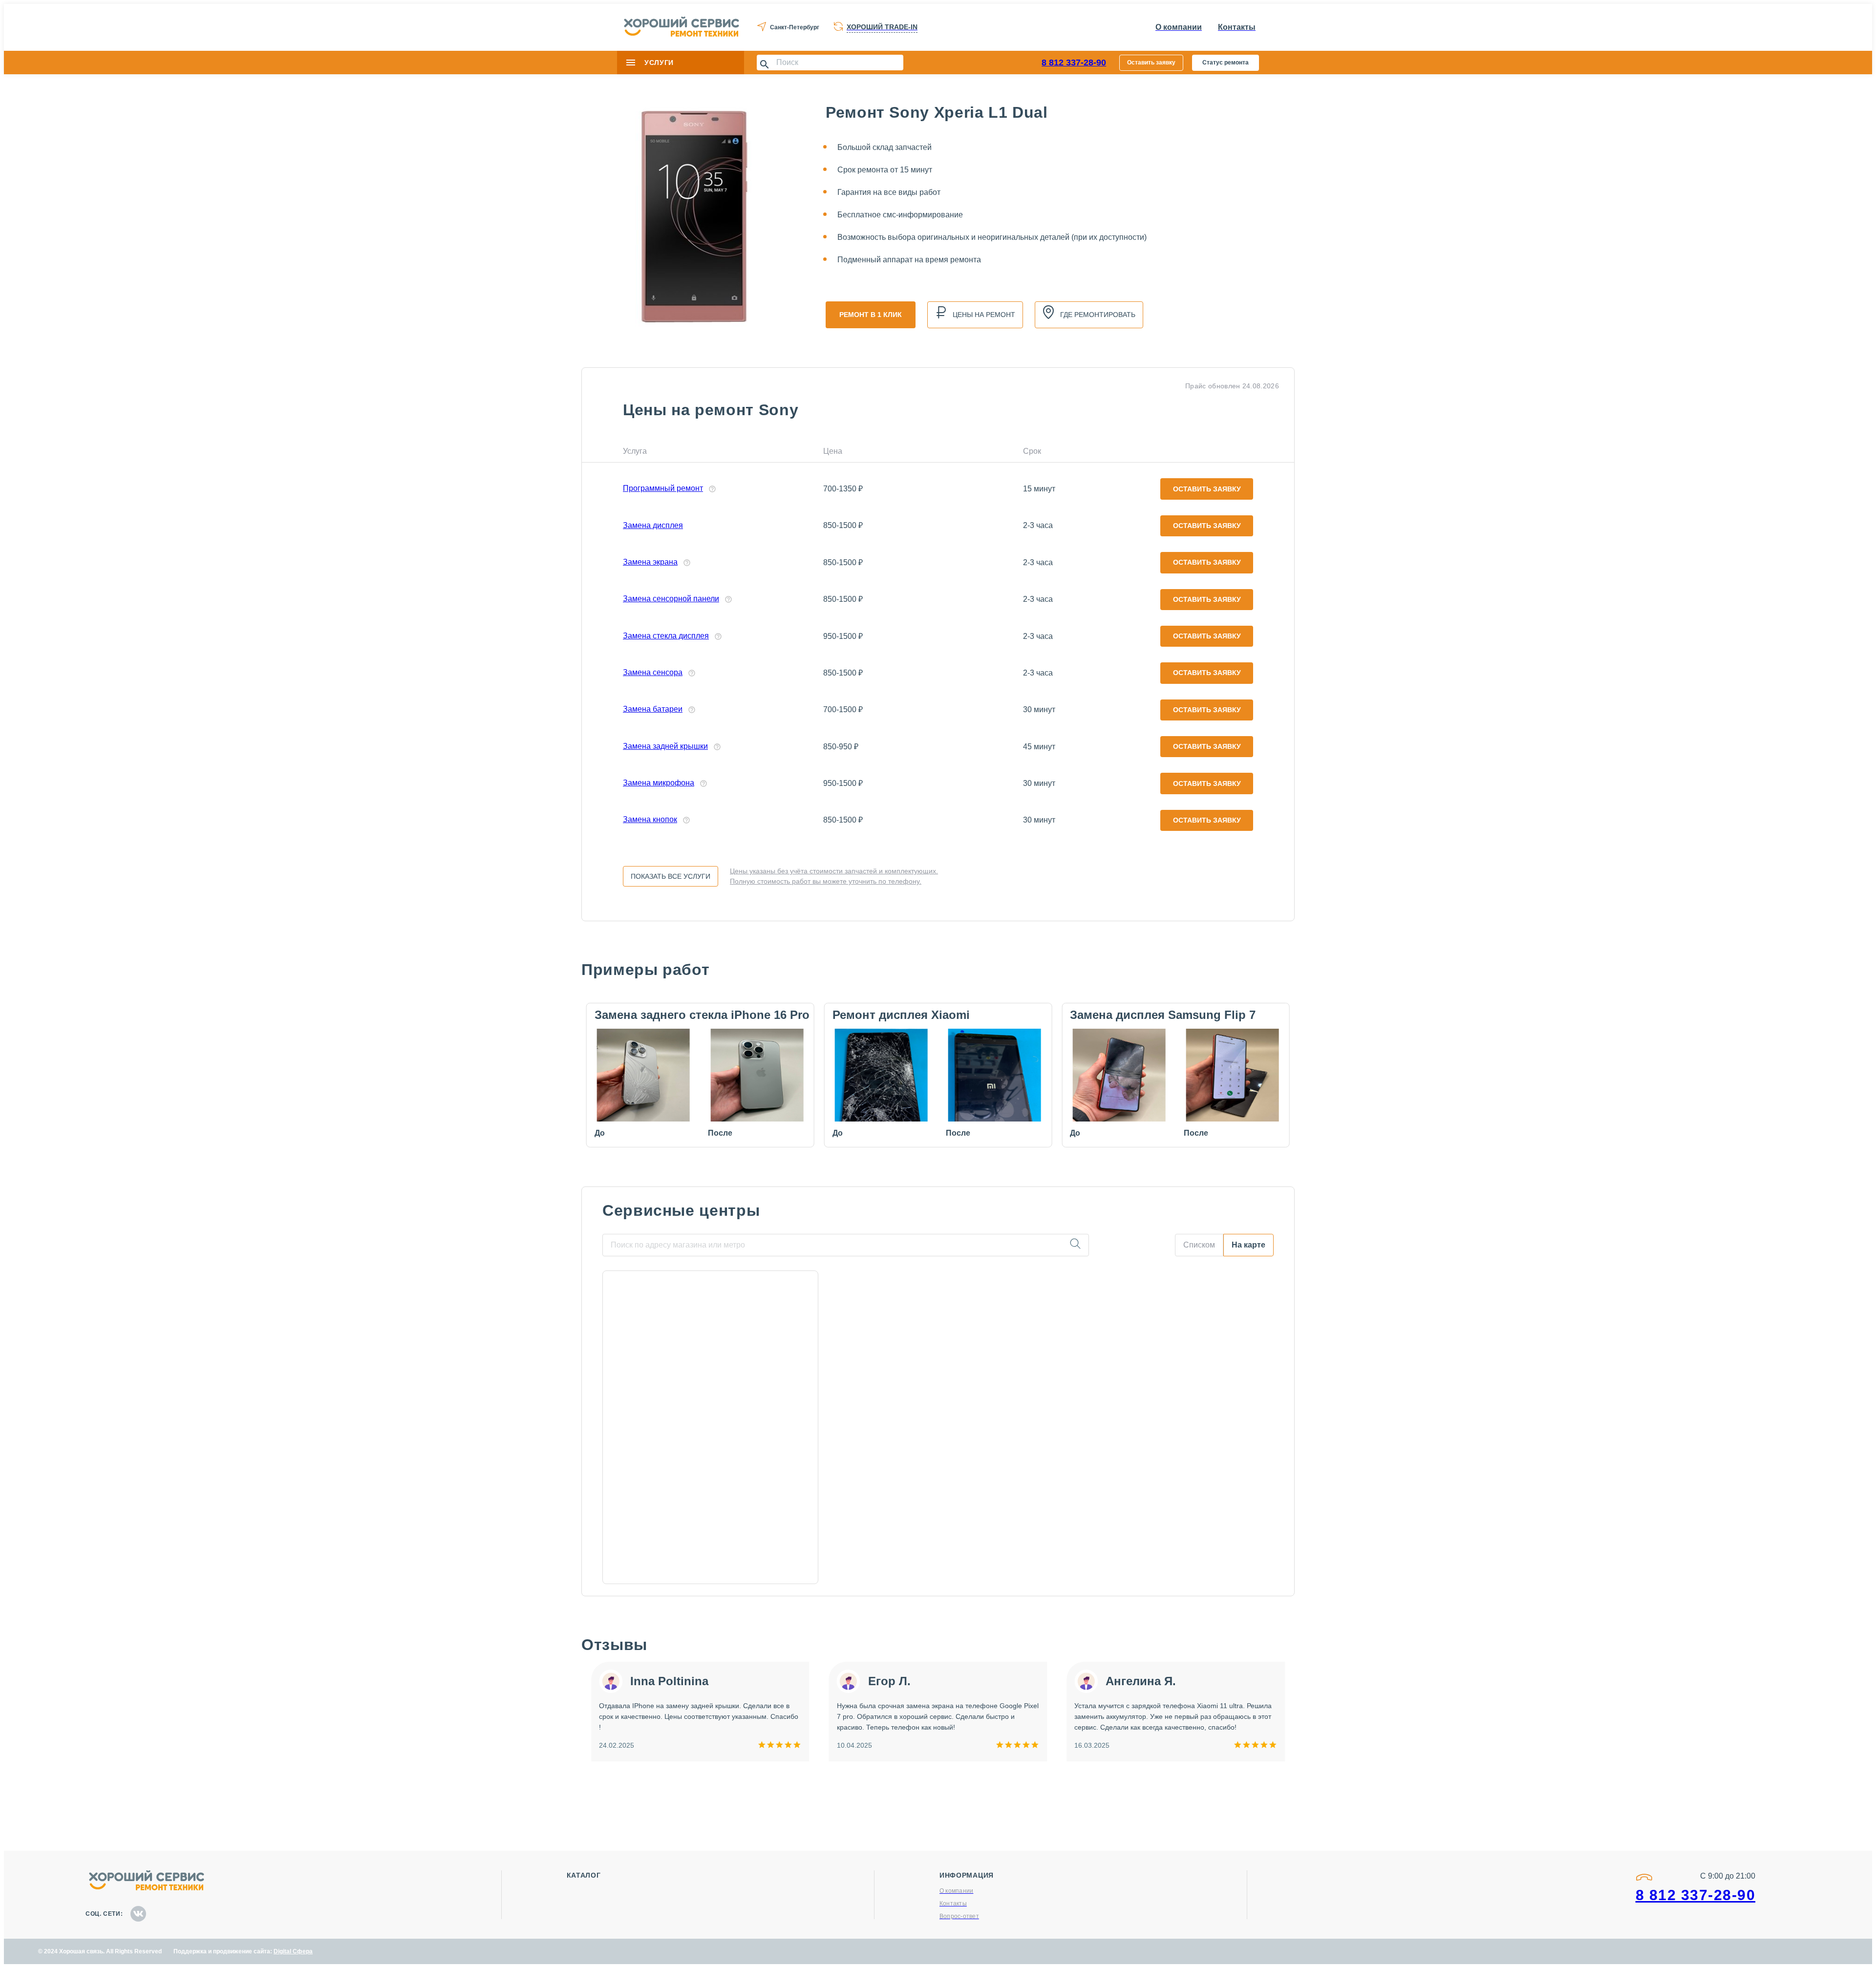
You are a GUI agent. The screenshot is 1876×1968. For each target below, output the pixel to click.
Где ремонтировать (1098, 315)
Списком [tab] (1199, 1245)
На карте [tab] (1248, 1245)
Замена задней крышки (665, 746)
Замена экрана (650, 562)
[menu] (631, 63)
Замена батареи (653, 709)
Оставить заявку (1151, 63)
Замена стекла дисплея (666, 636)
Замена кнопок (650, 819)
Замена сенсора (653, 672)
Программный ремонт (663, 488)
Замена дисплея (653, 525)
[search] (1075, 1245)
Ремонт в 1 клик (871, 315)
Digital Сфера (293, 1951)
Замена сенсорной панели (671, 599)
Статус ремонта (1226, 63)
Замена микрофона (659, 783)
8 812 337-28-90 (1074, 63)
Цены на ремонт (984, 315)
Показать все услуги (671, 876)
